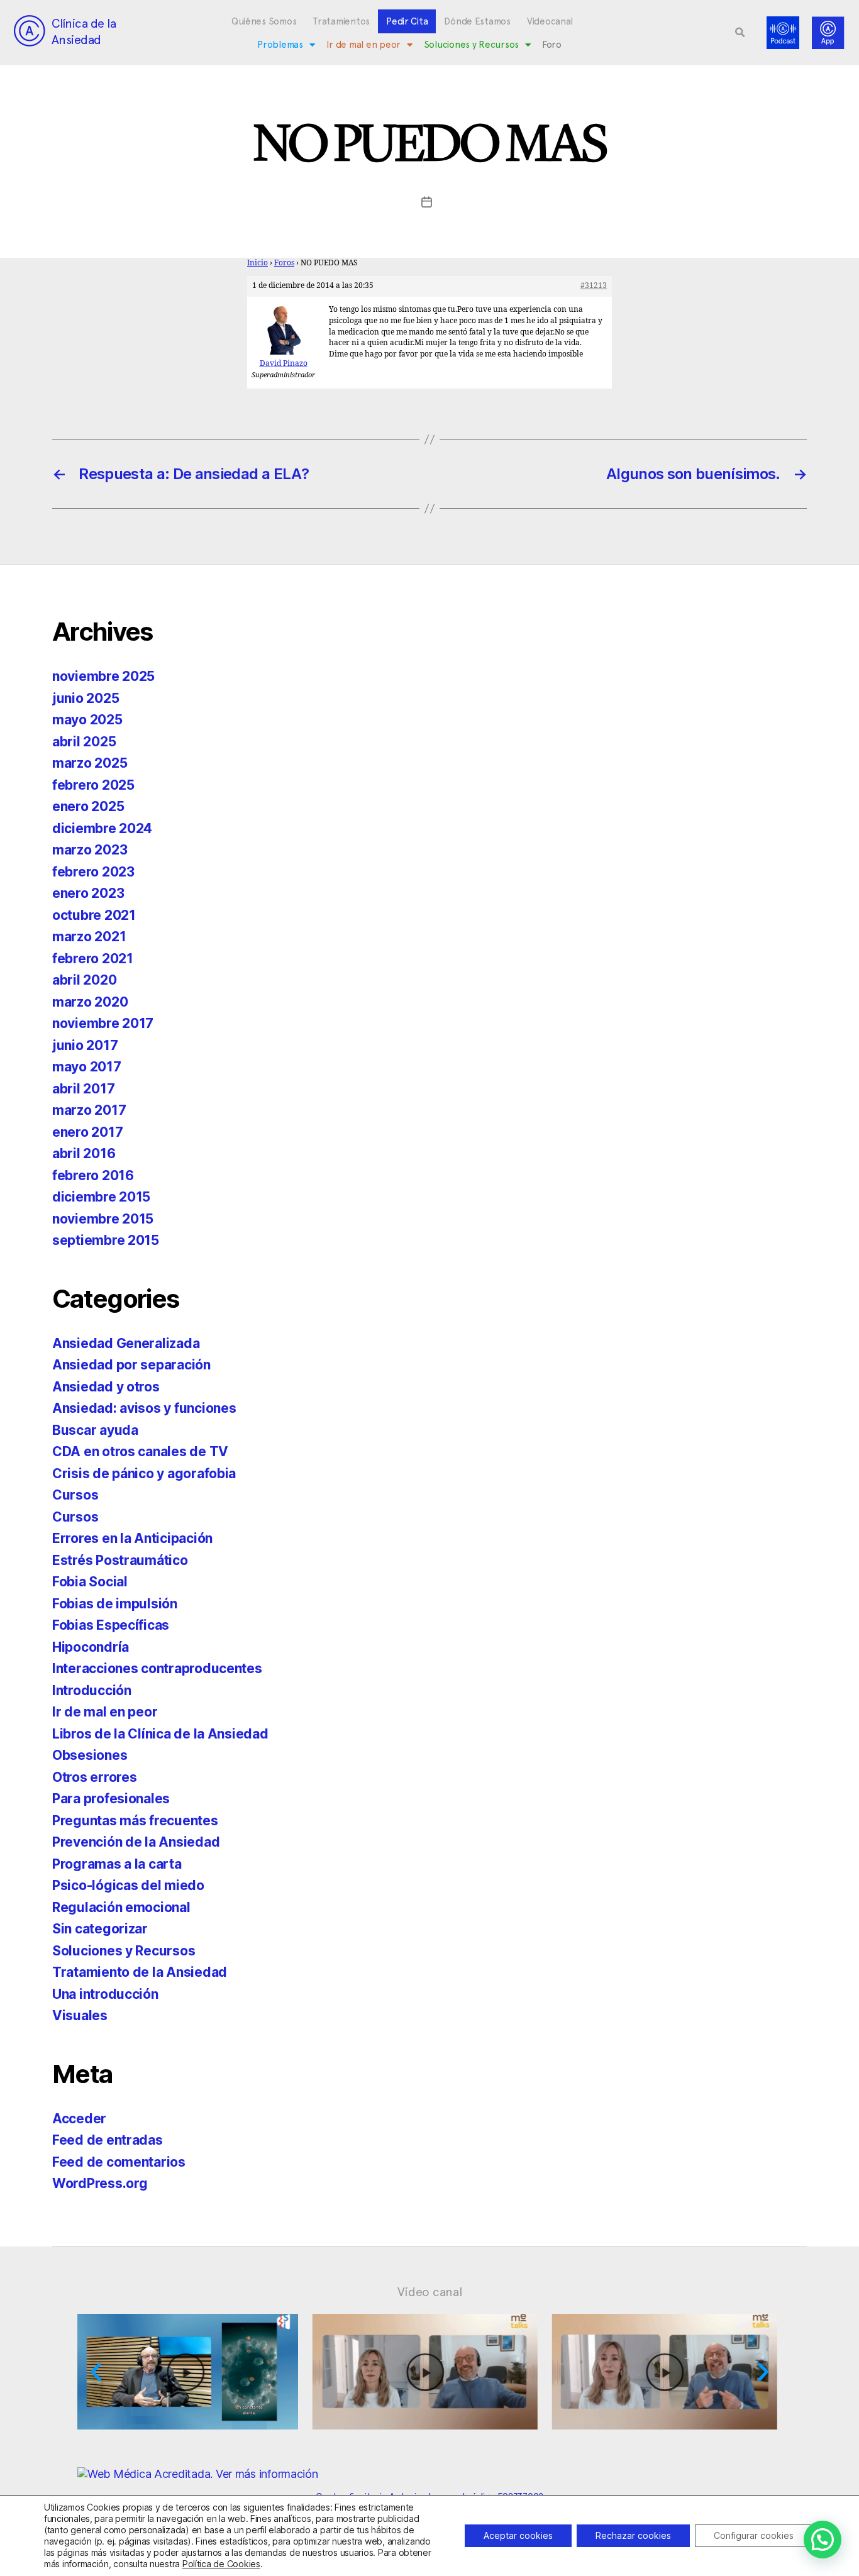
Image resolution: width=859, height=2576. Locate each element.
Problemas (280, 45)
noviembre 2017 (103, 1023)
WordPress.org (100, 2183)
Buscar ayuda (95, 1430)
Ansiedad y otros (106, 1387)
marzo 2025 (90, 763)
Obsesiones (90, 1755)
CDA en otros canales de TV (140, 1451)
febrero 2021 (93, 959)
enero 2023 (88, 893)
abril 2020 (84, 980)
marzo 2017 (89, 1110)
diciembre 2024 (102, 828)
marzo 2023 (90, 850)
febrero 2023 (93, 872)
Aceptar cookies (518, 2535)
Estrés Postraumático (120, 1560)
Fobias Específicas (111, 1625)
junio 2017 (85, 1045)
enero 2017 (87, 1132)
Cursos (75, 1495)
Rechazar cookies (633, 2535)
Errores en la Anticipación (132, 1538)
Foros (284, 263)
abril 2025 (84, 742)
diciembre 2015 (101, 1197)
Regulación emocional (121, 1907)
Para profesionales (111, 1799)
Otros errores (95, 1777)
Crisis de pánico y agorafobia (144, 1473)
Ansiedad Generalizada (126, 1343)
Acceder (79, 2119)
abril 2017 (83, 1089)
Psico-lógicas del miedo (128, 1885)
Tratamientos (341, 21)
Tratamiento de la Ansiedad (140, 1972)
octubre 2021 (94, 915)
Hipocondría (91, 1647)
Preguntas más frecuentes (135, 1821)
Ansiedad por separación (131, 1365)
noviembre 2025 (103, 676)
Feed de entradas (108, 2140)
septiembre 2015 (106, 1240)
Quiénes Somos (264, 21)
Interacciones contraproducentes (157, 1668)
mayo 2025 (87, 720)
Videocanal (550, 21)
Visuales (80, 2015)
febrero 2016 (93, 1175)
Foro (552, 45)
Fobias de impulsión (115, 1604)
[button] (740, 33)
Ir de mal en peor (363, 45)
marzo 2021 (89, 937)
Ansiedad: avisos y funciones (144, 1408)
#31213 (594, 286)
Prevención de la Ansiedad (136, 1842)
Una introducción (105, 1994)
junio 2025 (86, 698)
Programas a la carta (117, 1864)
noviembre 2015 (103, 1219)
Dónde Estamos (477, 21)
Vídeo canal (430, 2292)
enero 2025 (88, 806)
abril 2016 (84, 1153)
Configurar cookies (754, 2535)
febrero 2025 (93, 785)
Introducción (92, 1690)
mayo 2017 (87, 1067)
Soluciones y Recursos (471, 45)
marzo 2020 (90, 1002)
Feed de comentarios (119, 2162)
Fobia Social (90, 1582)
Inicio (258, 263)
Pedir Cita (407, 21)
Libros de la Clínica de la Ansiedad (160, 1734)
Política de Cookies (221, 2564)
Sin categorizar (100, 1929)
